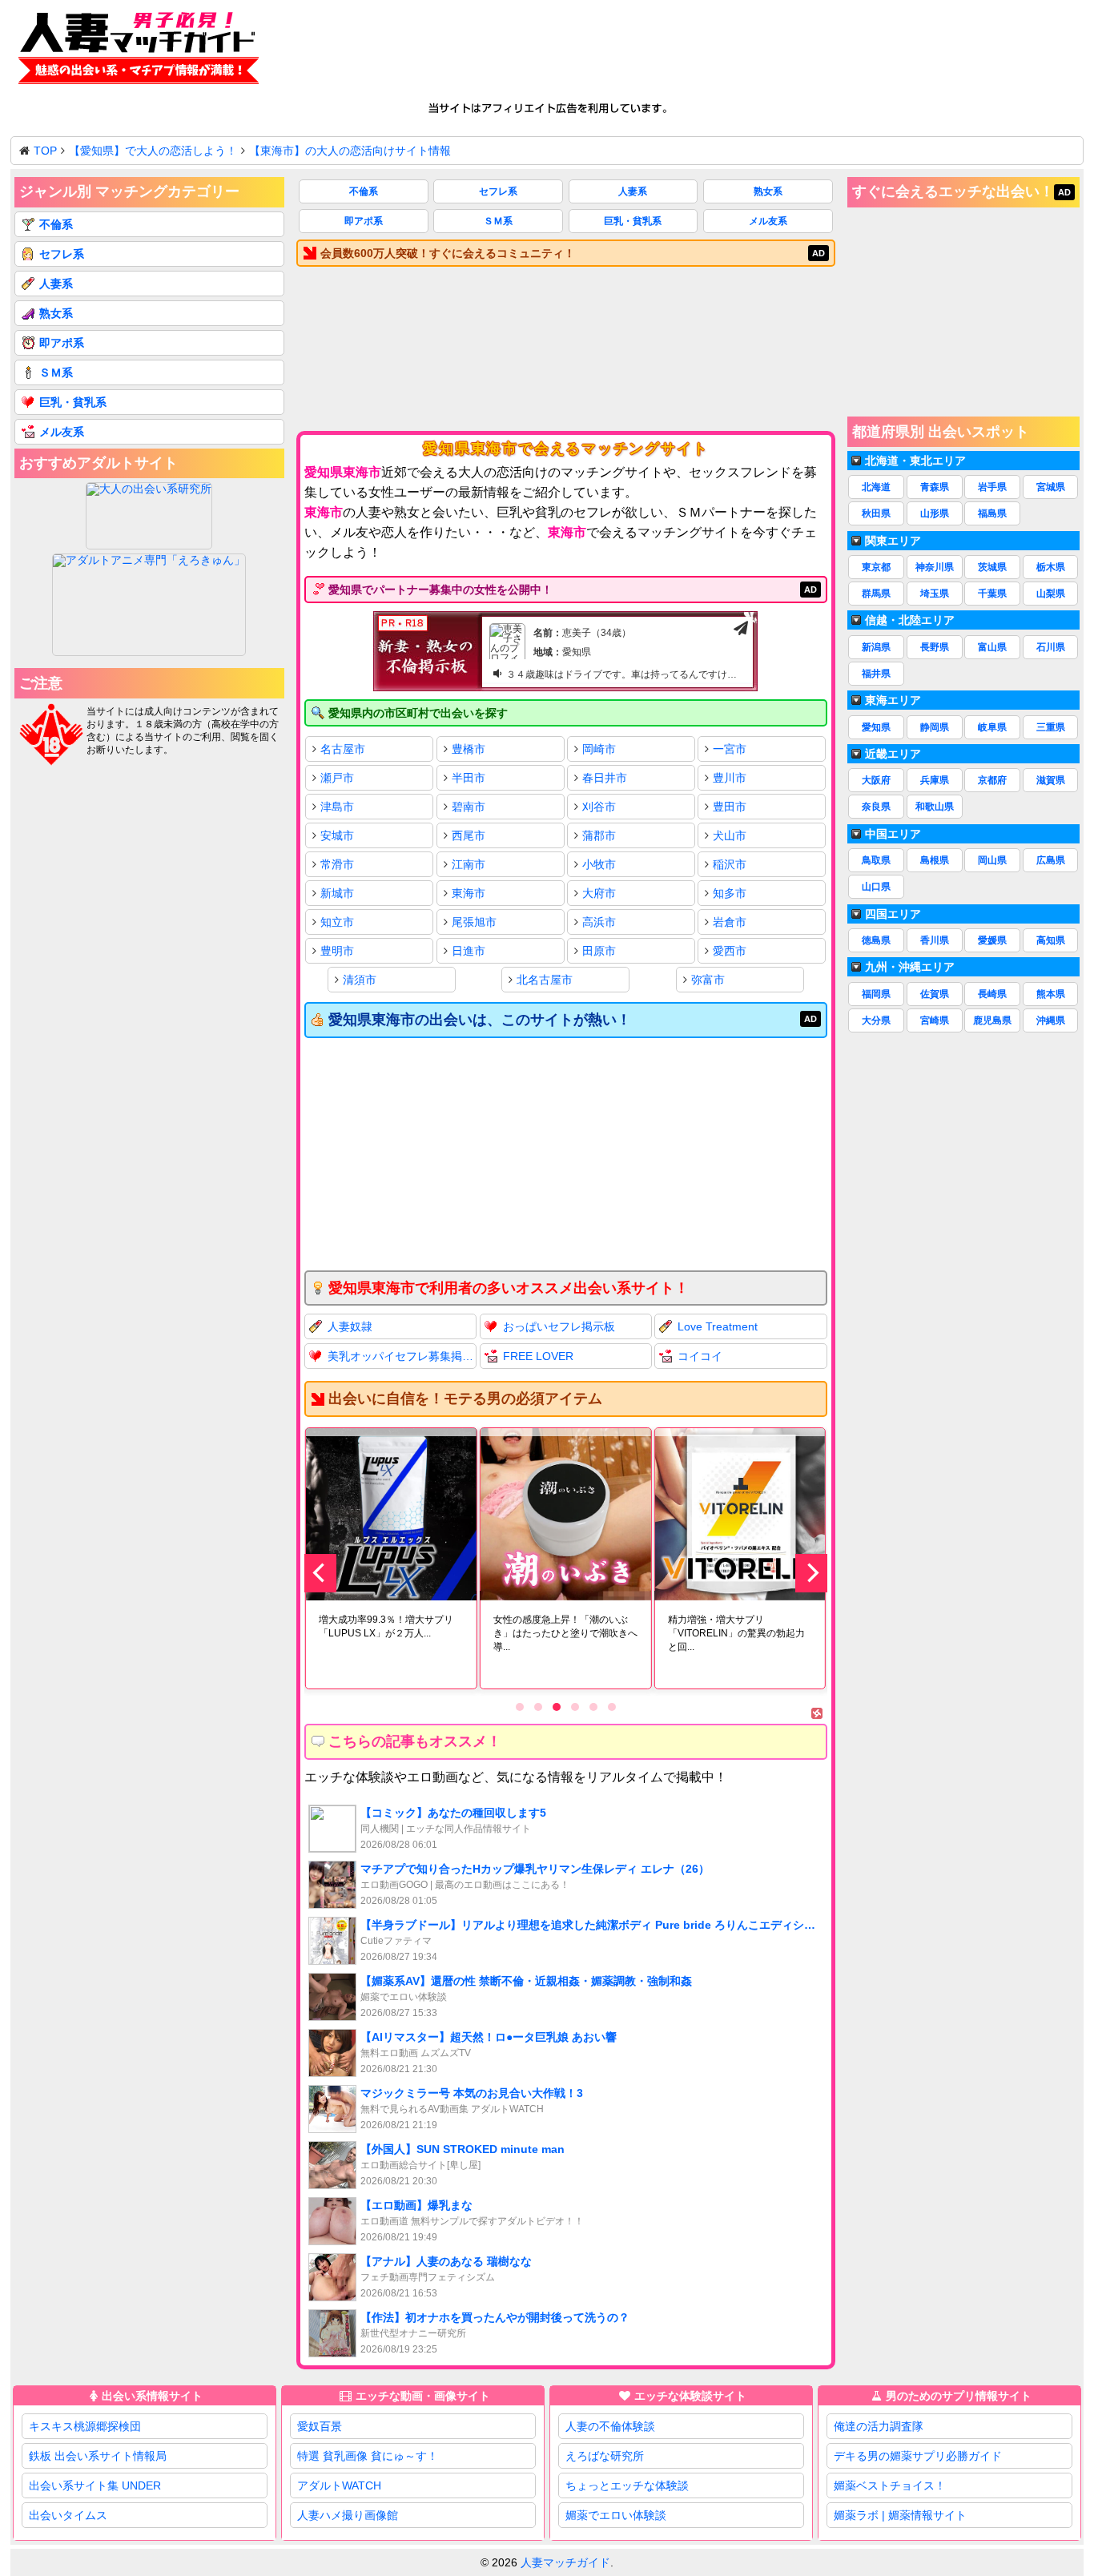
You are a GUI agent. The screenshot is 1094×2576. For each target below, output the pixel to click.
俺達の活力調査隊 (879, 2426)
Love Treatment (718, 1326)
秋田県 (876, 513)
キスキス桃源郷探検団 (85, 2426)
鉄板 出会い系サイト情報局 (98, 2456)
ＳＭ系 (498, 221)
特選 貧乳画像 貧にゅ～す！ (368, 2456)
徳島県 (876, 940)
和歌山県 (935, 807)
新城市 (337, 893)
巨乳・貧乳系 (633, 221)
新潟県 (876, 647)
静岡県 (935, 727)
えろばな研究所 (605, 2456)
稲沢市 (730, 864)
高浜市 (599, 922)
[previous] (320, 1573)
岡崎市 (599, 749)
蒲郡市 (599, 835)
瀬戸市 (337, 778)
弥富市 (708, 980)
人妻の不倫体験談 (610, 2426)
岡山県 (992, 860)
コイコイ (700, 1356)
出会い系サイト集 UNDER (95, 2485)
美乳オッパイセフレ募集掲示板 (402, 1356)
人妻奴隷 (350, 1326)
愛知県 (876, 727)
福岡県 (876, 994)
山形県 (935, 513)
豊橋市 (469, 749)
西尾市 (469, 835)
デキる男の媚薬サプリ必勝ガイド (918, 2456)
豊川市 (730, 778)
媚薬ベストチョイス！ (890, 2485)
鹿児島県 (992, 1020)
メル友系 (768, 221)
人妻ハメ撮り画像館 (348, 2515)
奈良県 (876, 807)
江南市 (469, 864)
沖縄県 (1051, 1020)
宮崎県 (935, 1020)
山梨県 (1051, 594)
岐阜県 (992, 727)
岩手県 (992, 487)
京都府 (992, 780)
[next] (811, 1573)
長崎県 (992, 994)
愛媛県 (992, 940)
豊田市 (730, 807)
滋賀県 (1051, 780)
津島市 (337, 807)
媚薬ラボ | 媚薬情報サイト (900, 2515)
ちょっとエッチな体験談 (627, 2485)
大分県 (876, 1020)
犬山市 (730, 835)
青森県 (935, 487)
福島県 (992, 513)
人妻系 (633, 191)
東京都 (876, 567)
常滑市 (337, 864)
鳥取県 (876, 860)
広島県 (1051, 860)
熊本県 (1051, 994)
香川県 (935, 940)
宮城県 (1051, 487)
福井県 (876, 674)
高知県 (1051, 940)
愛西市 (730, 951)
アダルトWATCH (339, 2485)
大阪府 (876, 780)
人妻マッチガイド (565, 2562)
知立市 (337, 922)
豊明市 (337, 951)
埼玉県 (935, 594)
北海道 (876, 487)
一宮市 (730, 749)
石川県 (1051, 647)
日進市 (469, 951)
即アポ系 (364, 221)
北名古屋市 (545, 980)
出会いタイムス (68, 2515)
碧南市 (469, 807)
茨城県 (992, 567)
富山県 (992, 647)
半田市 (469, 778)
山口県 (876, 887)
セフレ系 (498, 191)
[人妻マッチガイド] (139, 51)
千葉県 (992, 594)
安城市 (337, 835)
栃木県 (1051, 567)
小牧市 (599, 864)
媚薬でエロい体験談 (616, 2515)
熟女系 (768, 191)
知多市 (730, 893)
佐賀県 (935, 994)
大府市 (599, 893)
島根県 (935, 860)
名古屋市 (343, 749)
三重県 (1051, 727)
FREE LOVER (538, 1356)
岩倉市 (730, 922)
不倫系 (364, 191)
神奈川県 (935, 567)
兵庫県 (935, 780)
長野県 (935, 647)
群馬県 (876, 594)
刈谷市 (599, 807)
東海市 (469, 893)
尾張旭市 (474, 922)
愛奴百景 (320, 2426)
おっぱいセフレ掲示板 (559, 1326)
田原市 (599, 951)
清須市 (360, 980)
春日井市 (605, 778)
